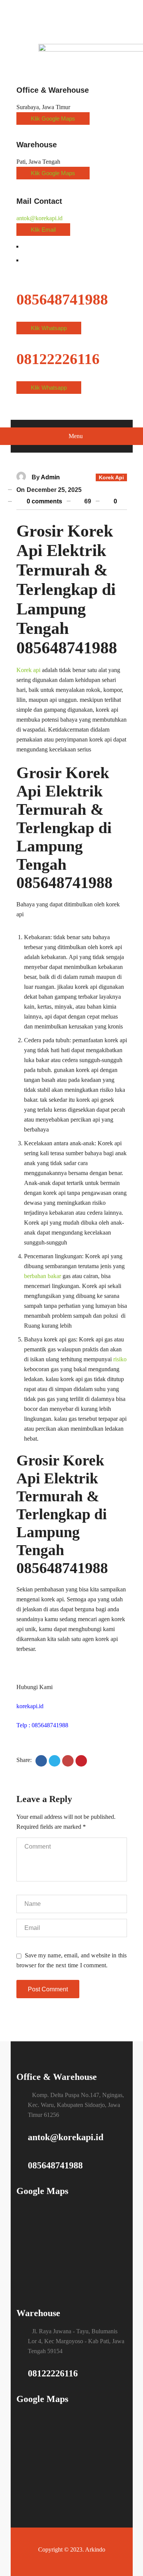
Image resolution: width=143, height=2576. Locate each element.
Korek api (28, 670)
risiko (120, 1359)
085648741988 (55, 2165)
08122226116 (53, 2373)
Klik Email (43, 230)
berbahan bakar (43, 1276)
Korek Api (111, 477)
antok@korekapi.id (39, 218)
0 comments (44, 501)
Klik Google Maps (53, 118)
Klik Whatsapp (49, 328)
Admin (50, 477)
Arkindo (95, 2549)
